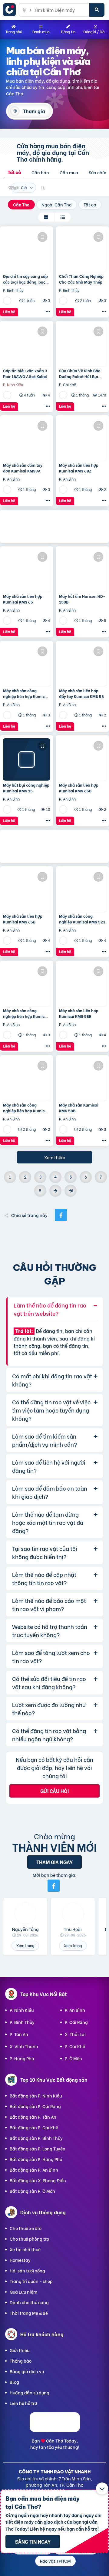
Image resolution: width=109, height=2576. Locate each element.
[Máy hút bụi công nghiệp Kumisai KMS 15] (26, 759)
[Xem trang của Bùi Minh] (8, 489)
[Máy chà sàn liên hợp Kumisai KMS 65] (26, 571)
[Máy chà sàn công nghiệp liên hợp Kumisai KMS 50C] (26, 985)
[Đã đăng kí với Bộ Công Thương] (55, 2430)
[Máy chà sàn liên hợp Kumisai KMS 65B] (83, 759)
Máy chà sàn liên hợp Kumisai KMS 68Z (79, 468)
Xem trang (25, 1945)
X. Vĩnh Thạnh (24, 2046)
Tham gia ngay (54, 1862)
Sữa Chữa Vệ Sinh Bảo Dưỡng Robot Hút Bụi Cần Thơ (80, 373)
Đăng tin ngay (33, 2541)
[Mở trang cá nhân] (25, 1913)
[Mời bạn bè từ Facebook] (54, 1886)
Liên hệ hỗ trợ (23, 2403)
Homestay (20, 2260)
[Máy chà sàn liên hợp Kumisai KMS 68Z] (83, 439)
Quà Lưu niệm (23, 2292)
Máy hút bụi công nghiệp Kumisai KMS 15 (26, 788)
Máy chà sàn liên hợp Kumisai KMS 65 (23, 599)
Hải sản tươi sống (27, 2270)
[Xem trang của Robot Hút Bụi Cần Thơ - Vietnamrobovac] (64, 395)
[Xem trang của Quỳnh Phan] (8, 395)
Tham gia (34, 111)
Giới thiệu (20, 2350)
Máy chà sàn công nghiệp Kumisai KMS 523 (82, 919)
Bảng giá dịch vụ (27, 2371)
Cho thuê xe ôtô (26, 2228)
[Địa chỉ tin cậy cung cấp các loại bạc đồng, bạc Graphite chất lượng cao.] (26, 251)
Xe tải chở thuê (25, 2249)
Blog (14, 2382)
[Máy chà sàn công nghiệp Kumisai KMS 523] (83, 890)
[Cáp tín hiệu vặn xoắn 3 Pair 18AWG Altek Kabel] (26, 345)
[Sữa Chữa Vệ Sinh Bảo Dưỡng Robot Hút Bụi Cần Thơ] (83, 345)
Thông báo (21, 2361)
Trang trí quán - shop (31, 2281)
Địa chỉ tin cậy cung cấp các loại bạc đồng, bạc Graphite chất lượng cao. (26, 279)
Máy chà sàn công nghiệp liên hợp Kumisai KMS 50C (26, 1013)
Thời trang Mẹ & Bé (29, 2313)
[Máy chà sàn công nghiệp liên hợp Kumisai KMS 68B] (26, 1079)
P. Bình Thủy (22, 2022)
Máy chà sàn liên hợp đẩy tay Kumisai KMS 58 (81, 693)
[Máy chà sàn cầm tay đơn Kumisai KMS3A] (26, 439)
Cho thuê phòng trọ (29, 2239)
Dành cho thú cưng (29, 2302)
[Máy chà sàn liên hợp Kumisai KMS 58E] (83, 985)
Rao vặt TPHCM (55, 2561)
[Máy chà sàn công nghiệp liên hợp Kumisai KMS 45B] (26, 665)
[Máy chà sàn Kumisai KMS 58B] (83, 1079)
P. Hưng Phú (22, 2058)
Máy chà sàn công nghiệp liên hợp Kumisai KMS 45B (26, 693)
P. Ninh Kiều (22, 2010)
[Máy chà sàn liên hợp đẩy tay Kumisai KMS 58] (83, 665)
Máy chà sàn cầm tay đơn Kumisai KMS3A (23, 468)
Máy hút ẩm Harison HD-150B (82, 599)
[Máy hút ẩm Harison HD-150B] (83, 571)
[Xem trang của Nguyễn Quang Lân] (8, 300)
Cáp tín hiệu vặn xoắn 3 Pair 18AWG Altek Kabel (25, 373)
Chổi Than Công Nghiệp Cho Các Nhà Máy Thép (81, 279)
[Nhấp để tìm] (97, 10)
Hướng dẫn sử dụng (30, 2392)
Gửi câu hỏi (54, 1791)
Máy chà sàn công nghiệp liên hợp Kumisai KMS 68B (26, 1107)
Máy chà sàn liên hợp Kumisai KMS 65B (79, 788)
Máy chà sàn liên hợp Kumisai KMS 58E (79, 1013)
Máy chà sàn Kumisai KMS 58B (79, 1107)
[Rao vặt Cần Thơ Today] (11, 10)
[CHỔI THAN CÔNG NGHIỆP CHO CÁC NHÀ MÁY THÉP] (83, 251)
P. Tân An (19, 2034)
